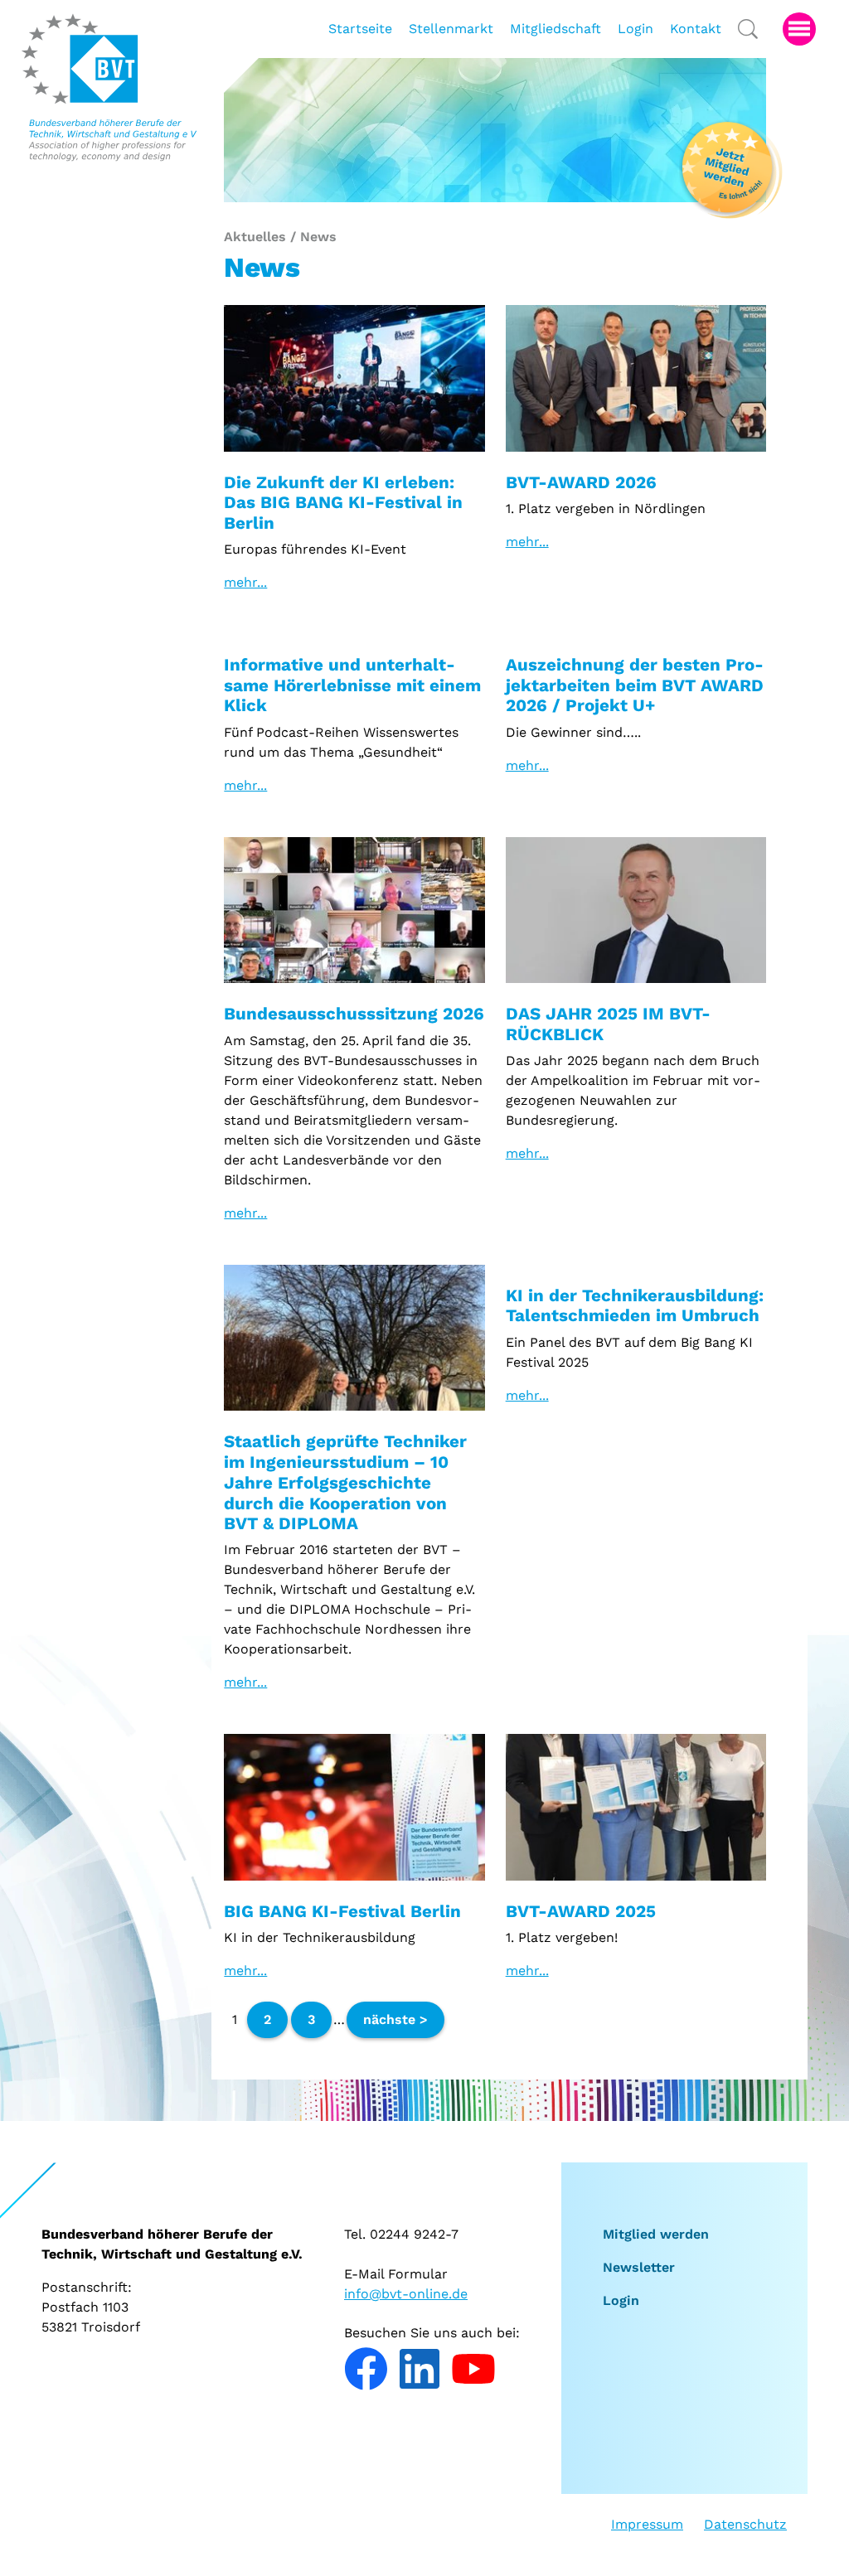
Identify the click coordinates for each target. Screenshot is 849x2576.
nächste (391, 2019)
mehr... (245, 582)
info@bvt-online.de (406, 2294)
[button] (799, 29)
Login (621, 2300)
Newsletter (639, 2267)
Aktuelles (255, 237)
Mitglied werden (656, 2234)
